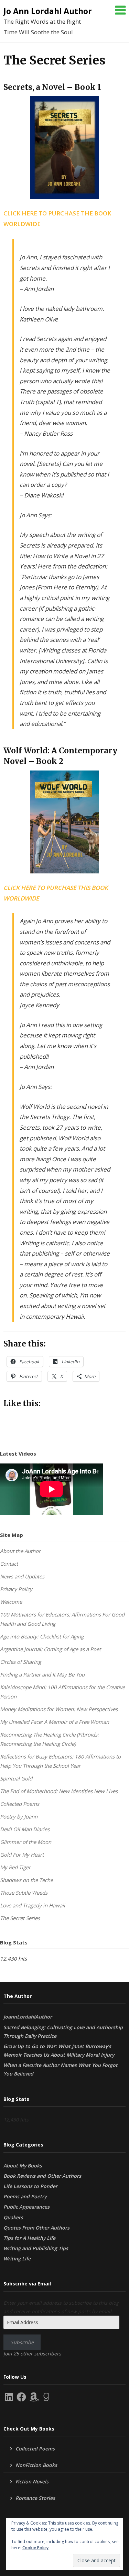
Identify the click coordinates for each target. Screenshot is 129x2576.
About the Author (20, 1551)
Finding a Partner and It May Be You (42, 1674)
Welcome (11, 1602)
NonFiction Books (36, 2465)
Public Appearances (26, 2207)
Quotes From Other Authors (36, 2228)
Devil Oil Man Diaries (25, 1829)
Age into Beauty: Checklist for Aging (42, 1636)
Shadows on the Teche (26, 1880)
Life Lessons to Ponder (30, 2186)
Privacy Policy (16, 1589)
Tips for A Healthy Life (29, 2238)
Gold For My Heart (22, 1855)
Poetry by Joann (19, 1816)
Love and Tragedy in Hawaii (33, 1905)
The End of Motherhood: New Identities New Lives (59, 1791)
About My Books (23, 2166)
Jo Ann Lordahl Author (48, 11)
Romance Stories (35, 2498)
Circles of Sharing (20, 1662)
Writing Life (17, 2259)
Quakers (13, 2217)
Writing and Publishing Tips (36, 2248)
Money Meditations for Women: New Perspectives (59, 1709)
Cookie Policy (35, 2548)
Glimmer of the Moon (26, 1842)
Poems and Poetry (25, 2196)
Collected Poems (20, 1804)
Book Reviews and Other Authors (42, 2176)
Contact (9, 1564)
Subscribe (22, 2342)
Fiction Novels (32, 2481)
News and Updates (22, 1576)
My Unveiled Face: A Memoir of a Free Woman (55, 1722)
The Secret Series (20, 1918)
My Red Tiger (15, 1867)
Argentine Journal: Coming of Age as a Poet (50, 1649)
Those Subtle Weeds (24, 1893)
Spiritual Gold (16, 1778)
